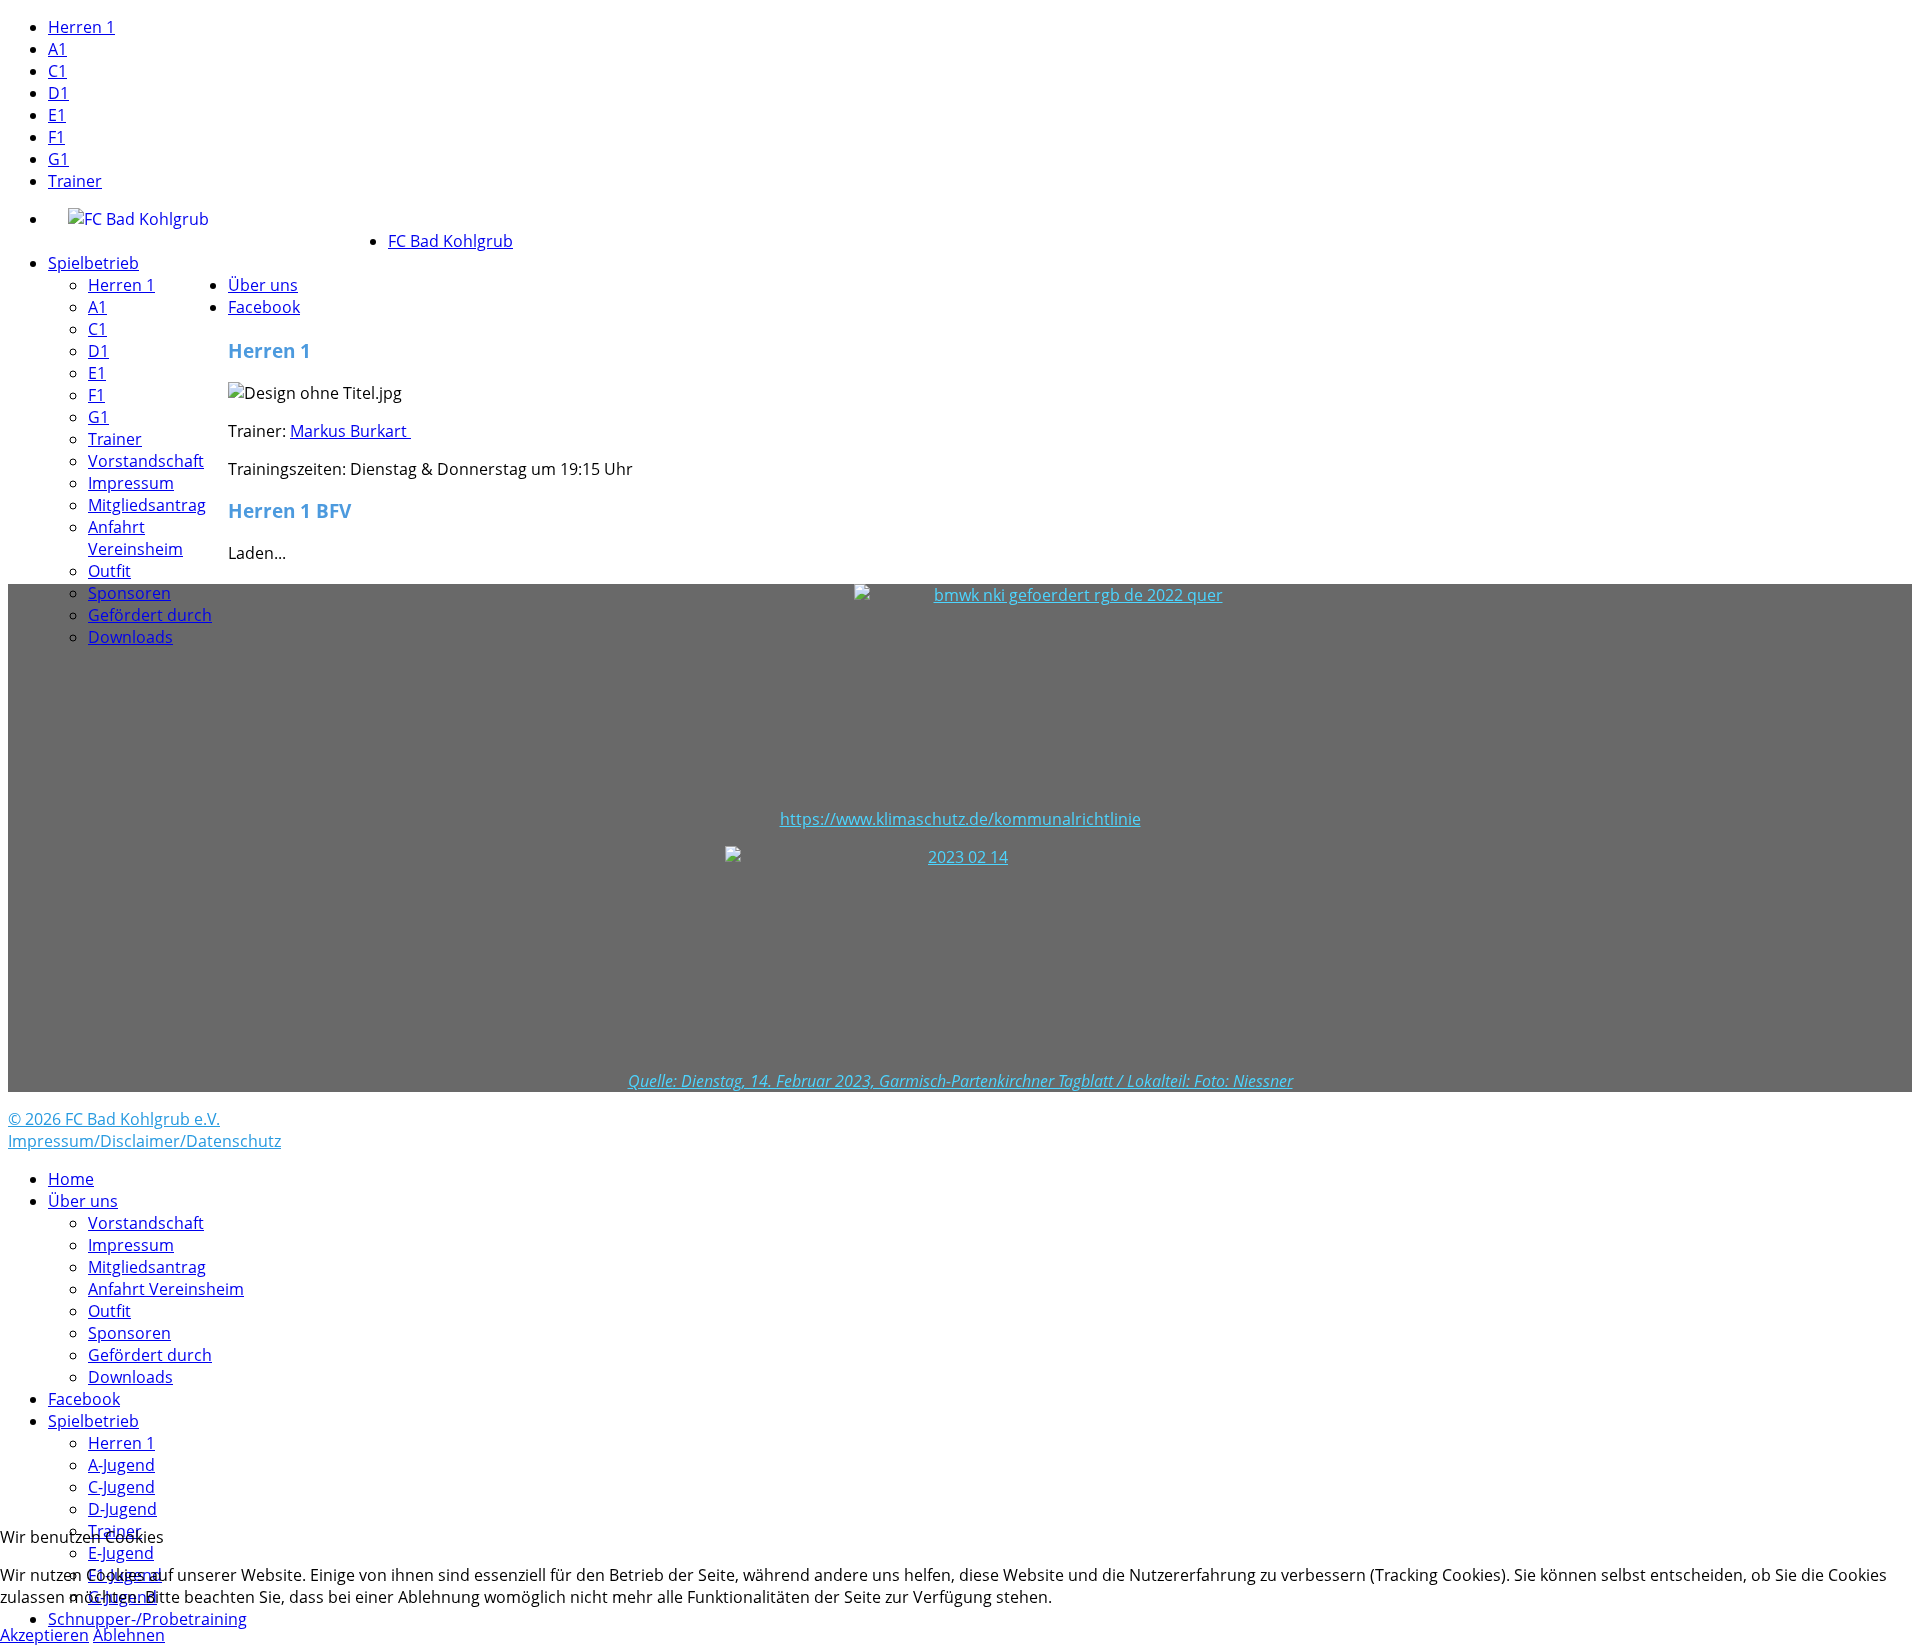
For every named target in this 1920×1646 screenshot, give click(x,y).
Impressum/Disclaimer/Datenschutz (144, 1141)
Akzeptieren (44, 1635)
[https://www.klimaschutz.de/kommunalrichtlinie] (960, 696)
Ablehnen (129, 1635)
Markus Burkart (350, 431)
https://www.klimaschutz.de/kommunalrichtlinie (960, 819)
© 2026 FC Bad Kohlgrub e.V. (114, 1119)
